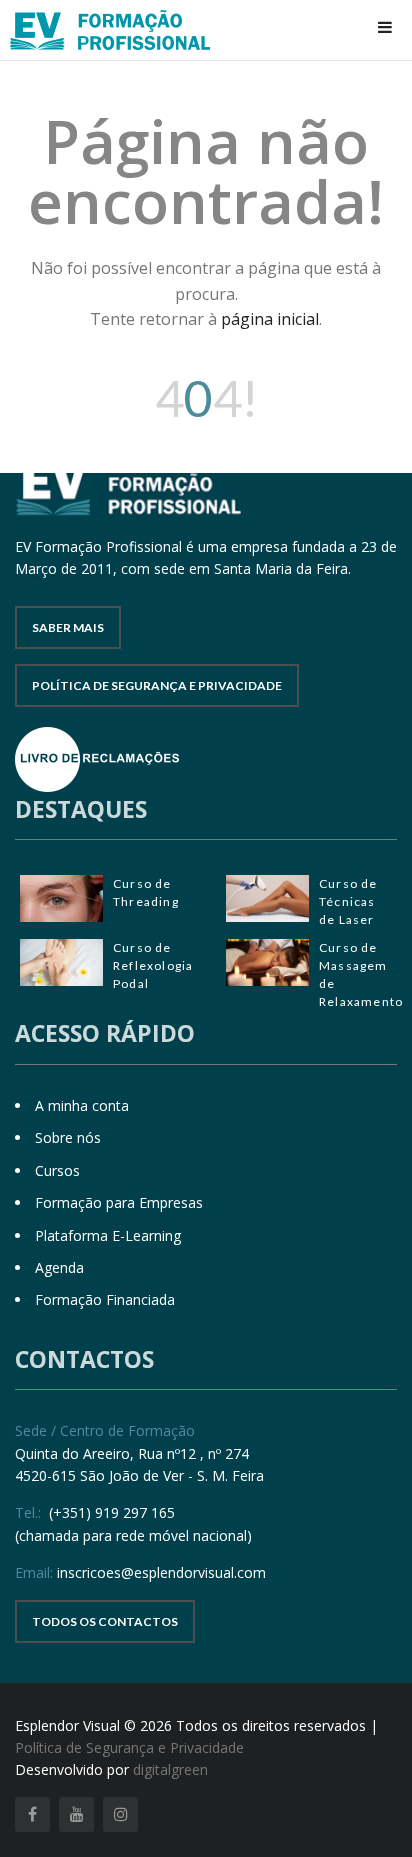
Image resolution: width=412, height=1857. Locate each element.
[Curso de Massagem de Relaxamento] (267, 962)
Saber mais (68, 627)
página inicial (270, 319)
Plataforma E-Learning (108, 1235)
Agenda (59, 1267)
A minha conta (82, 1105)
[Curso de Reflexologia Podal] (61, 962)
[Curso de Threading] (61, 898)
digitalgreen (170, 1769)
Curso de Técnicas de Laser (348, 901)
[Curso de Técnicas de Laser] (267, 898)
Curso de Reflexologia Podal (153, 965)
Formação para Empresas (119, 1202)
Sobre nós (68, 1137)
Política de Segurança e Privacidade (157, 685)
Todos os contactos (105, 1621)
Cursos (57, 1170)
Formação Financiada (105, 1299)
